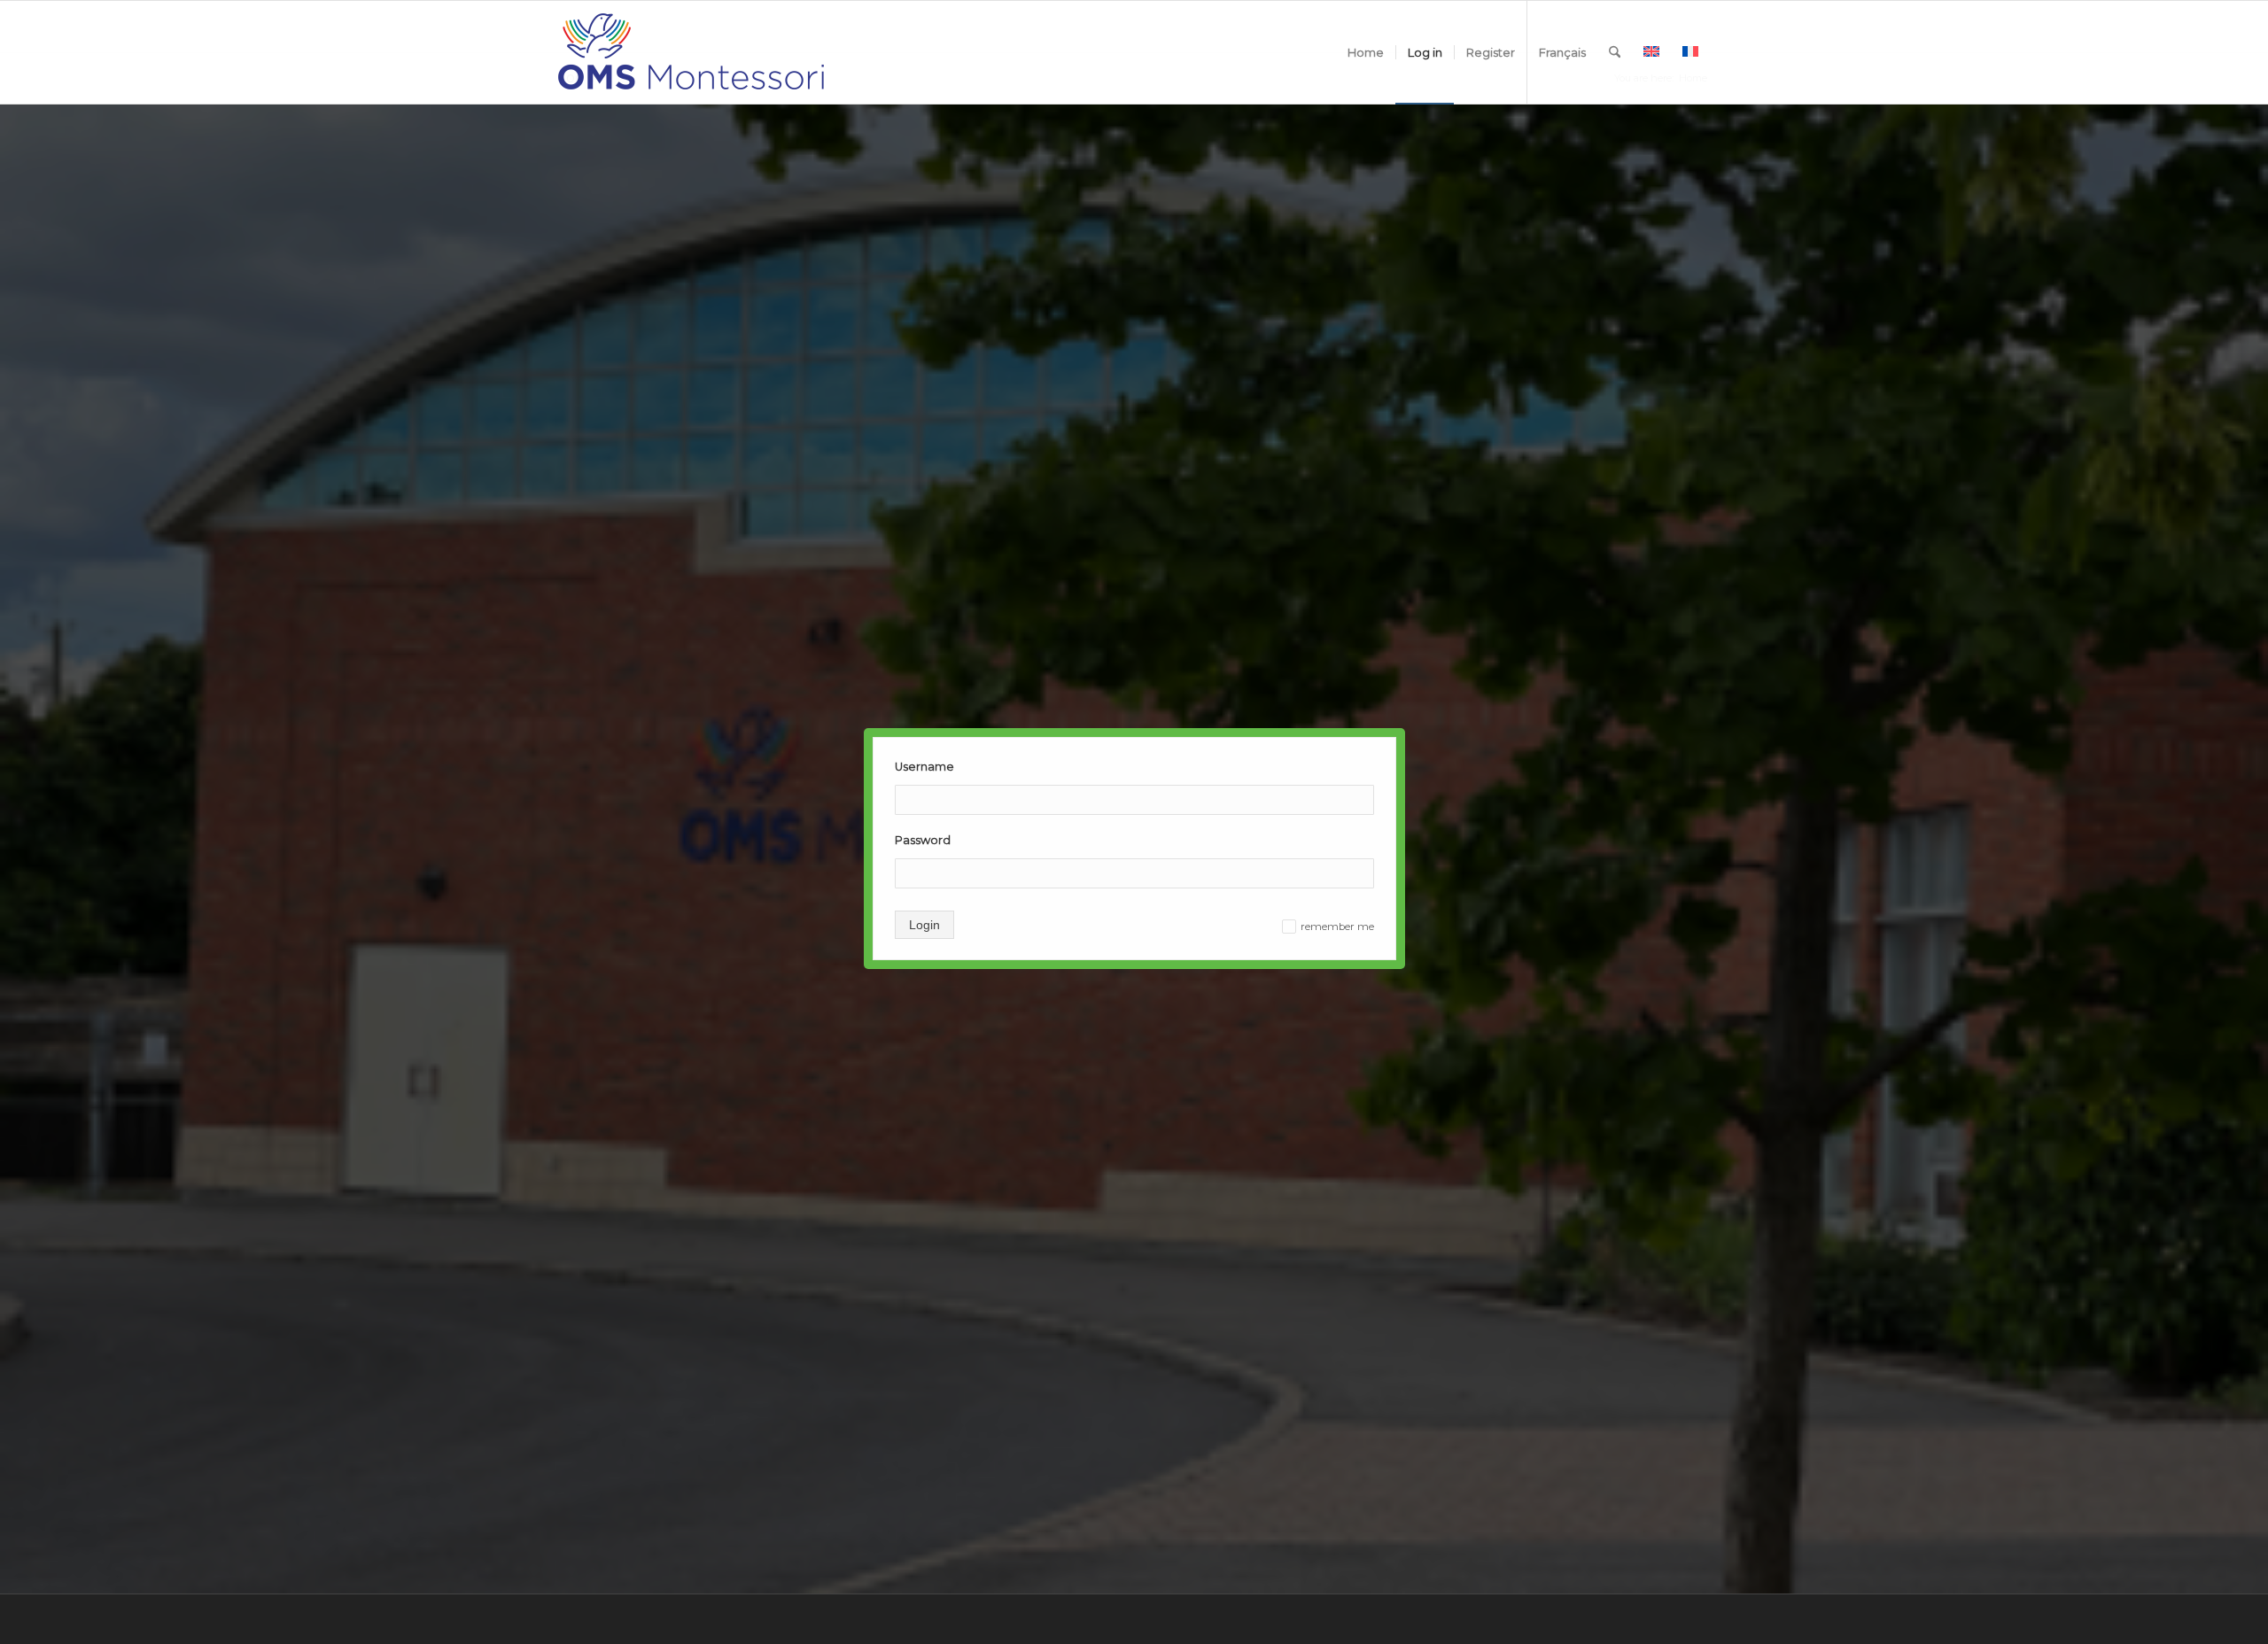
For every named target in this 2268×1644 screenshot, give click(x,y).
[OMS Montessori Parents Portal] (691, 52)
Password (923, 840)
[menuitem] (1366, 52)
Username (924, 767)
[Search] (1615, 52)
